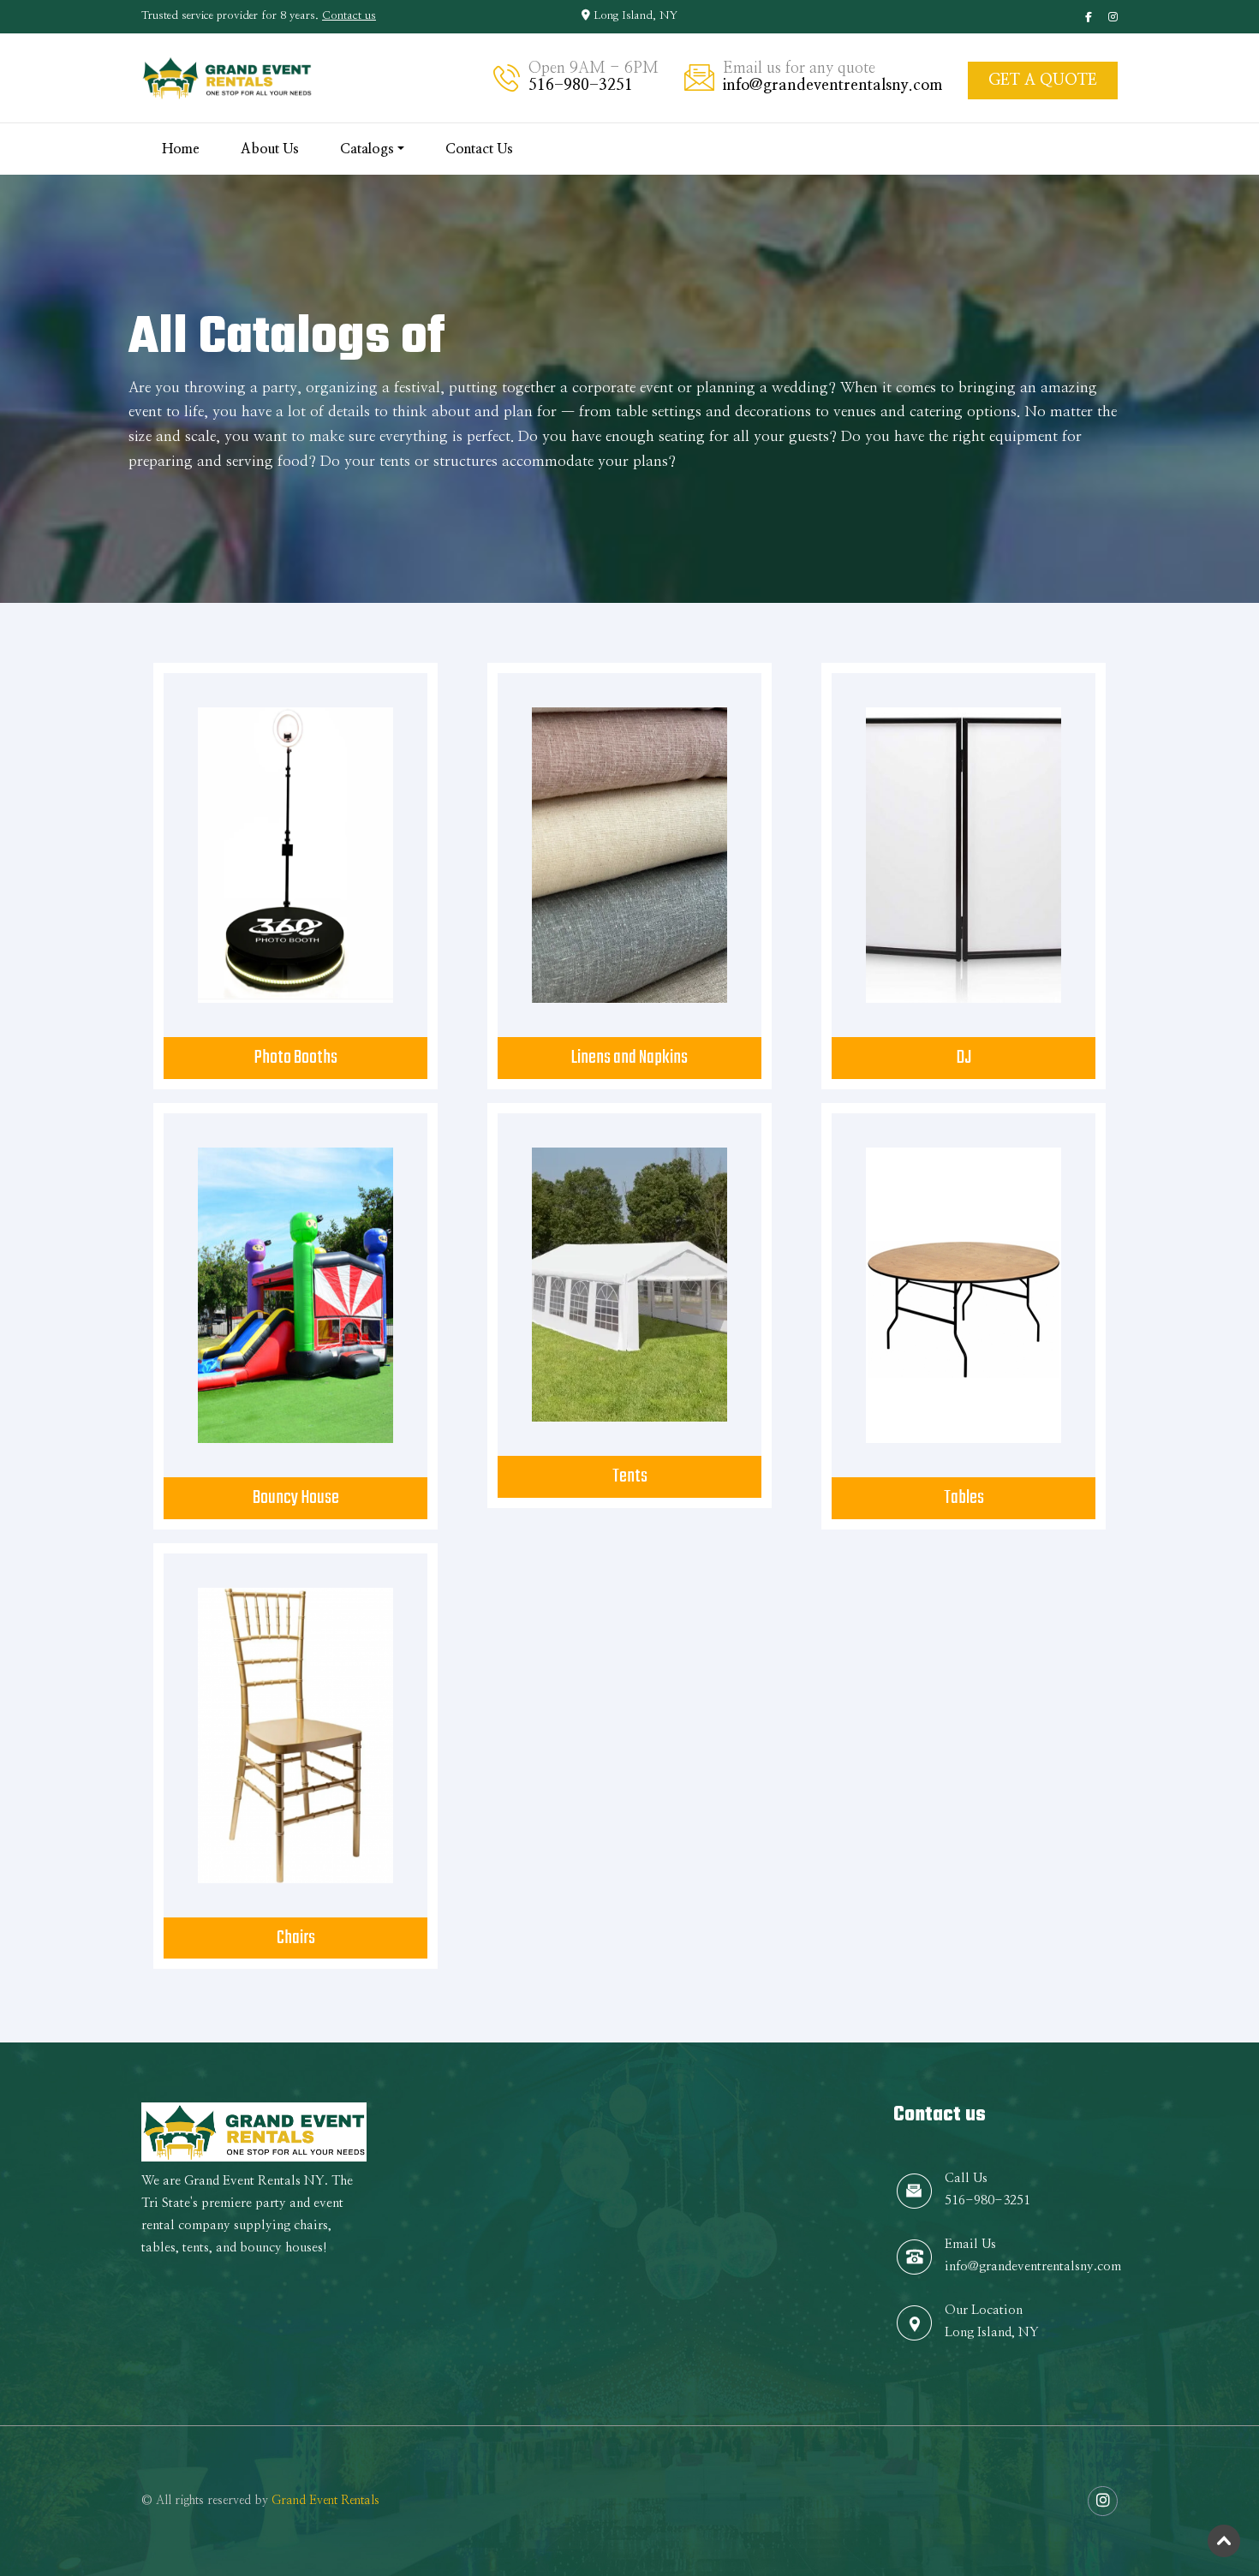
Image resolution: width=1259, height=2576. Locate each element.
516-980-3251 (581, 86)
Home (181, 149)
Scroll (1225, 2542)
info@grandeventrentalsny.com (832, 86)
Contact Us (479, 149)
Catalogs (367, 149)
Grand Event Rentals (325, 2501)
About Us (270, 149)
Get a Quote (1043, 80)
